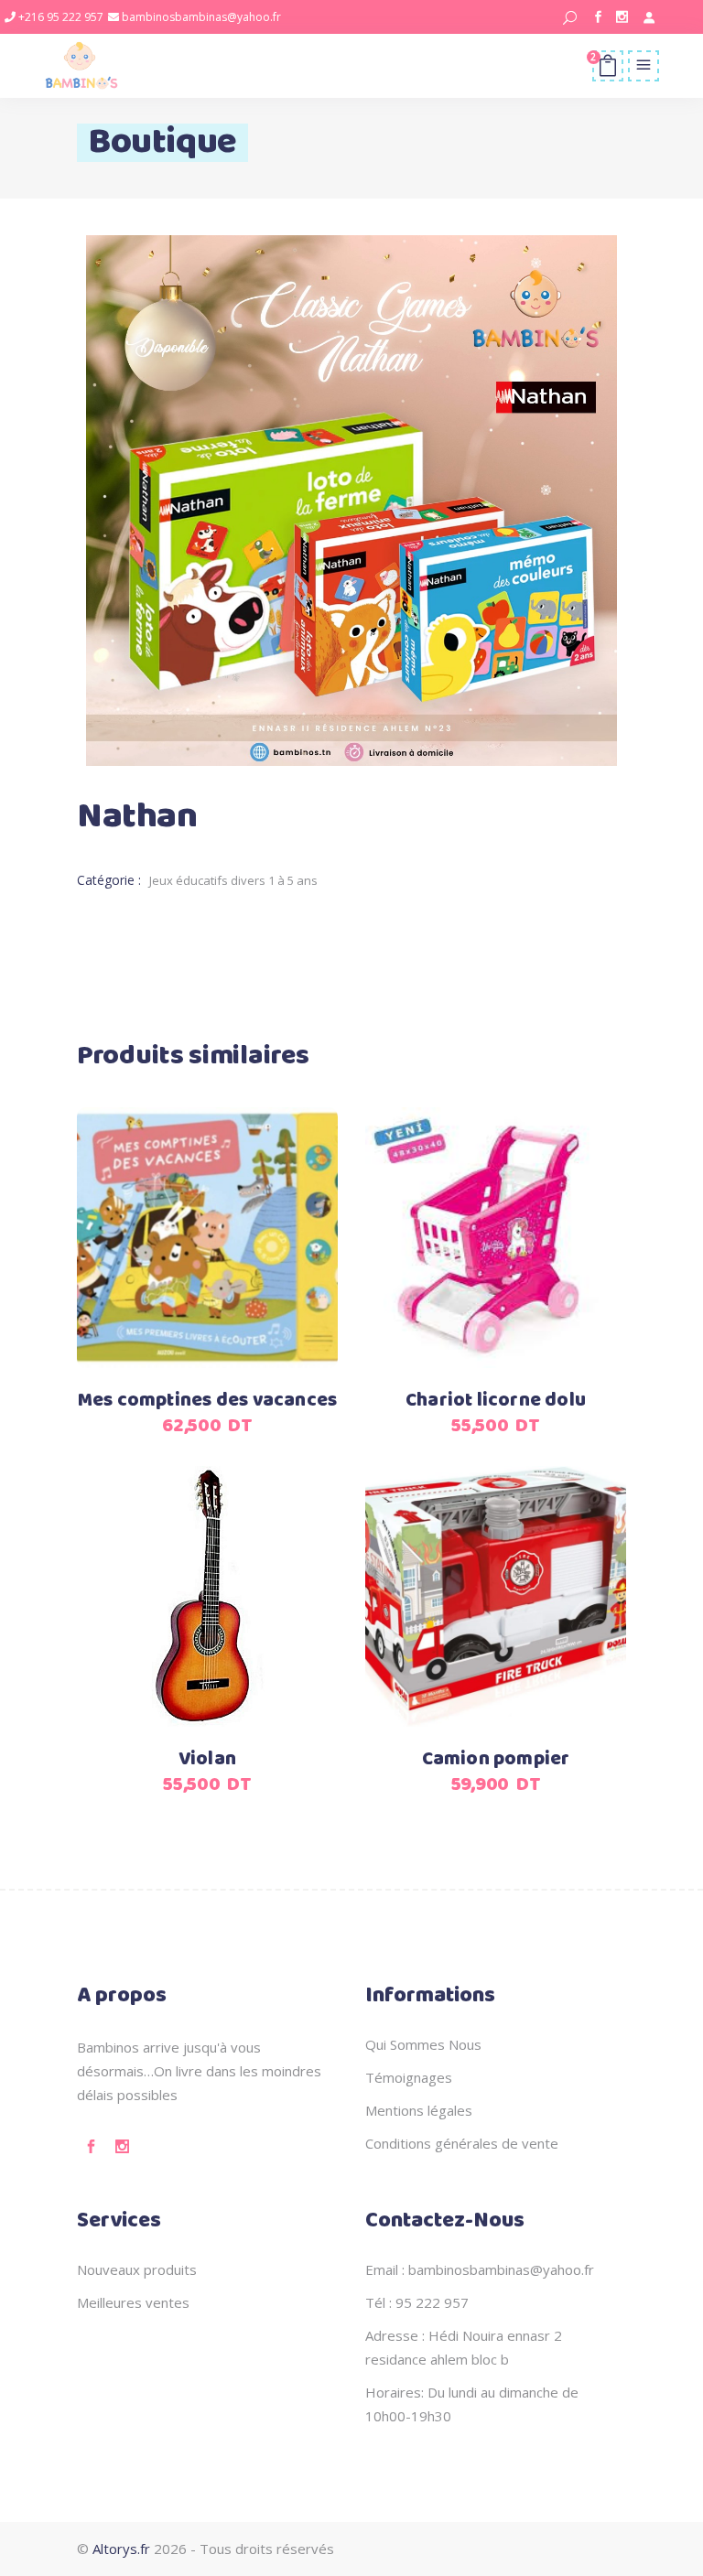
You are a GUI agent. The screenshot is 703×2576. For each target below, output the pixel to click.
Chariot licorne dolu (496, 1401)
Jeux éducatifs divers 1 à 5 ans (233, 880)
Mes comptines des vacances (207, 1401)
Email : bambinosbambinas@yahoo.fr (480, 2269)
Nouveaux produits (137, 2269)
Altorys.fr (121, 2549)
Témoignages (409, 2077)
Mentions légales (419, 2110)
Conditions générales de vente (462, 2143)
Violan (207, 1759)
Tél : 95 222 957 (417, 2302)
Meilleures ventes (133, 2302)
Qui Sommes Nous (423, 2044)
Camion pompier (496, 1759)
